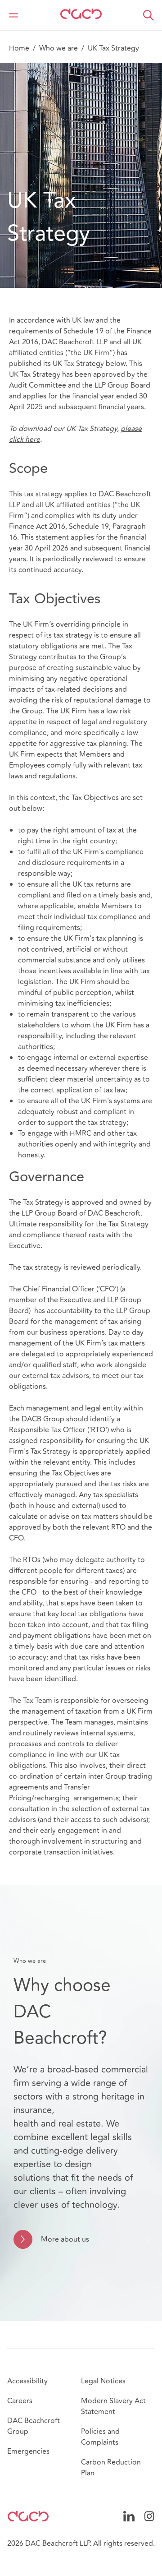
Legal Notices (103, 2381)
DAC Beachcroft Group (34, 2426)
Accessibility (27, 2381)
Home (19, 48)
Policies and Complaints (100, 2437)
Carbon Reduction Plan (111, 2468)
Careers (20, 2401)
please (131, 429)
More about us (65, 2239)
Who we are (58, 48)
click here (25, 439)
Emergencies (28, 2451)
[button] (148, 15)
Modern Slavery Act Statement (113, 2406)
